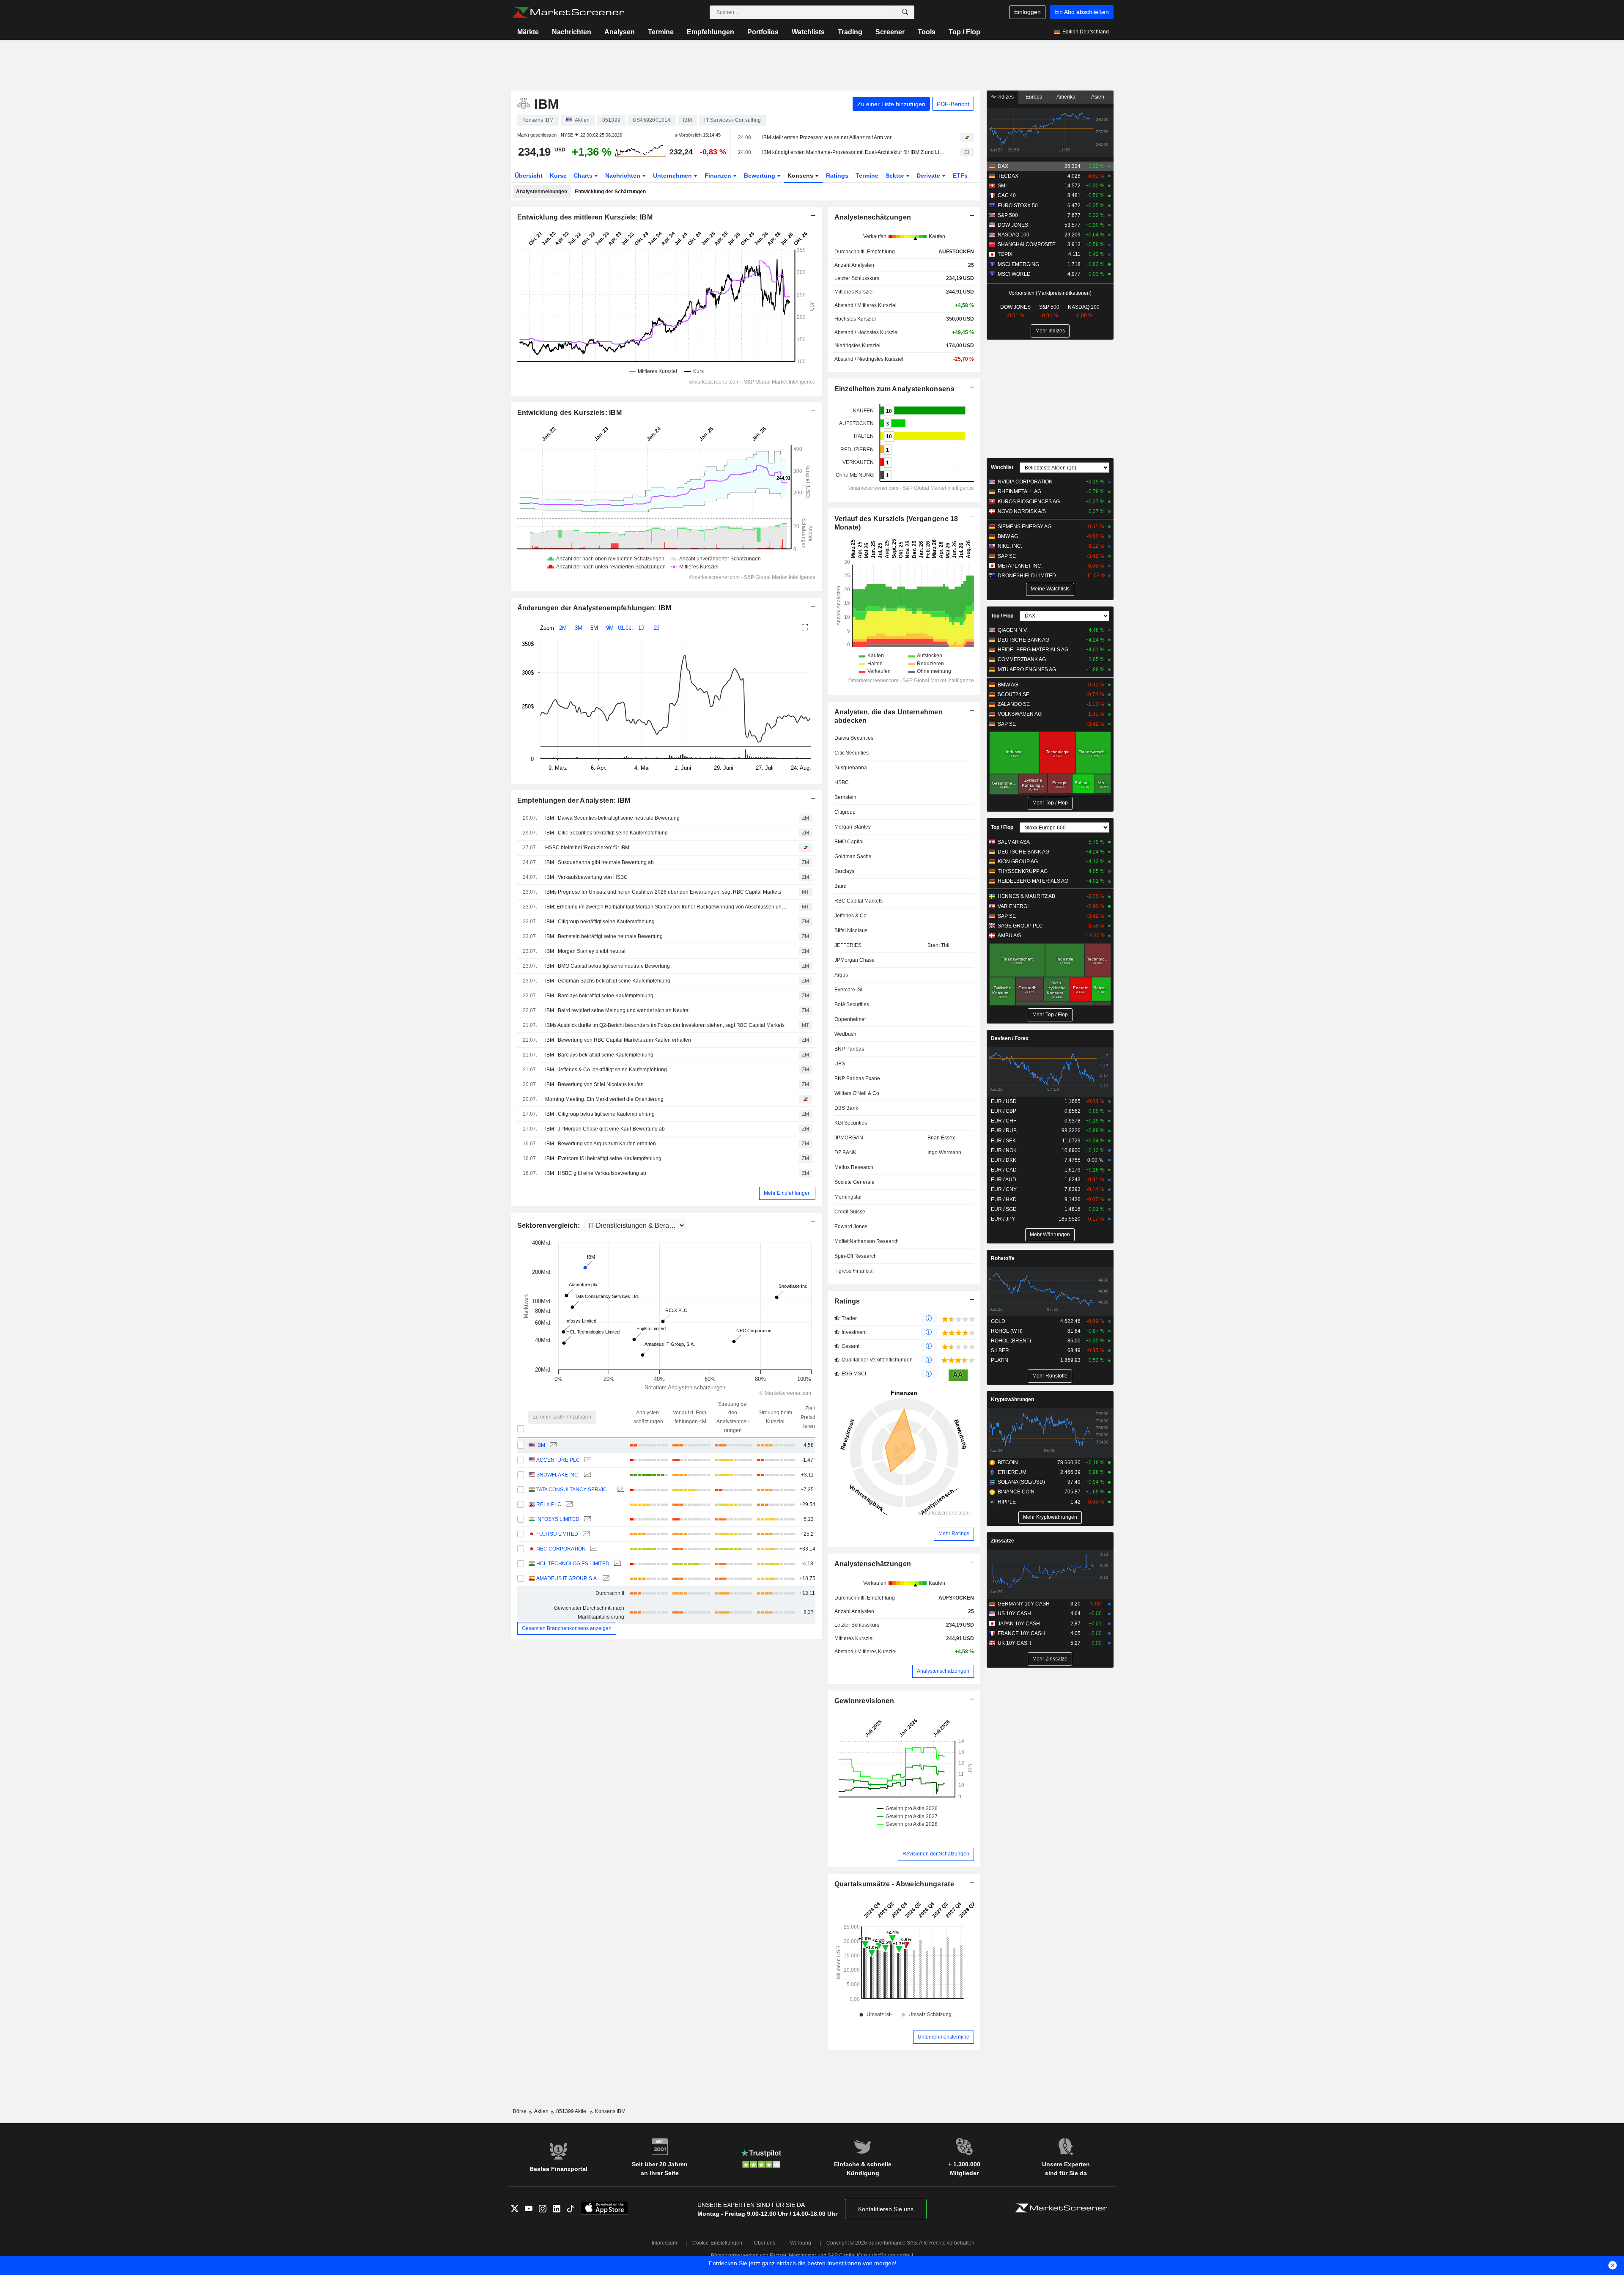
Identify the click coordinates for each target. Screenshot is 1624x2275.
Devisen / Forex (1010, 1038)
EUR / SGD (1004, 1209)
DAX (1003, 166)
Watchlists (808, 32)
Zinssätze (1003, 1541)
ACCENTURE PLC (558, 1460)
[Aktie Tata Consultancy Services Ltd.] (620, 1490)
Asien (1098, 97)
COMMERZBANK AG (1022, 659)
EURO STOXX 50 (1018, 206)
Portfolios (763, 32)
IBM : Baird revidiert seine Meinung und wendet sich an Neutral (617, 1010)
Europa (1034, 97)
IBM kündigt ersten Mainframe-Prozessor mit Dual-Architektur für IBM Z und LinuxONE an (854, 152)
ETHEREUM (1012, 1472)
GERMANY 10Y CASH (1024, 1604)
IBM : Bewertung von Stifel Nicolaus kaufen (594, 1084)
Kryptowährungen (1012, 1400)
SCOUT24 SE (1014, 694)
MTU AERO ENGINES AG (1027, 670)
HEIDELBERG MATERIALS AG (1033, 650)
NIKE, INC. (1010, 546)
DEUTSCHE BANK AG (1023, 640)
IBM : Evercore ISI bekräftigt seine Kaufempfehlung (603, 1158)
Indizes (1005, 97)
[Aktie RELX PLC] (568, 1505)
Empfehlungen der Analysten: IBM (574, 800)
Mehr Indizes (1050, 331)
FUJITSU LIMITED (557, 1534)
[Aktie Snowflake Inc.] (586, 1475)
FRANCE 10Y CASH (1021, 1633)
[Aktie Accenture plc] (587, 1460)
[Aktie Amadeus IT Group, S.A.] (605, 1579)
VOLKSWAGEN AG (1020, 714)
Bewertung (760, 176)
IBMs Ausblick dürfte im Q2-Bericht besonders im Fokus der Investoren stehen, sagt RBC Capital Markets (665, 1025)
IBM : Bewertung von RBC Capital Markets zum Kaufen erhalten (618, 1040)
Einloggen (1027, 12)
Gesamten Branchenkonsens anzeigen (567, 1628)
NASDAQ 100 (1014, 235)
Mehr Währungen (1050, 1235)
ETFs (960, 176)
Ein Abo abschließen (1082, 12)
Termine (661, 32)
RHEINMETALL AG (1019, 491)
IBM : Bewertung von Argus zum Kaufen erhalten (601, 1144)
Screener (890, 32)
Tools (927, 32)
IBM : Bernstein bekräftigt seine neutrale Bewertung (604, 936)
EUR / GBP (1004, 1111)
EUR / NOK (1004, 1150)
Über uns (765, 2243)
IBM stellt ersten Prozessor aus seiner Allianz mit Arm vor (827, 137)
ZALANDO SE (1014, 704)
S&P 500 (1008, 215)
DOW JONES (1013, 225)
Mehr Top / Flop (1050, 803)
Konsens (801, 176)
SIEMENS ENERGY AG (1025, 527)
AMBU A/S (1010, 936)
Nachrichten (572, 32)
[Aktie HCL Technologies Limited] (616, 1564)
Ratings (837, 176)
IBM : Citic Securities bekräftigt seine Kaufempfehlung (606, 833)
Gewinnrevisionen (864, 1701)
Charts (584, 176)
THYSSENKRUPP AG (1023, 871)
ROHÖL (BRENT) (1011, 1341)
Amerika (1066, 97)
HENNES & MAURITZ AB (1026, 896)
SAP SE (1007, 556)
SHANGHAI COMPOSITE (1027, 244)
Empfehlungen (710, 32)
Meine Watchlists (1050, 589)
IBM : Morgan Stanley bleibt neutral (585, 951)
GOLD (998, 1321)
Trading (850, 32)
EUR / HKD (1004, 1199)
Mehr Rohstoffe (1050, 1376)
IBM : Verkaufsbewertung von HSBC (586, 877)
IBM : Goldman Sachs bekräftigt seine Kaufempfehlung (608, 981)
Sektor (896, 176)
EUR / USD (1004, 1101)
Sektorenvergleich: (550, 1225)
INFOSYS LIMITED (558, 1519)
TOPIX (1005, 254)
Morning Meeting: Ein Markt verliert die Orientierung (604, 1099)
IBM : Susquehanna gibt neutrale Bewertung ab (599, 862)
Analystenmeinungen (542, 192)
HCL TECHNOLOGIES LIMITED (573, 1564)
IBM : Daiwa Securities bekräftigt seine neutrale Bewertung (612, 818)
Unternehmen (673, 176)
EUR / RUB (1004, 1131)
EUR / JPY (1003, 1219)
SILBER (1000, 1350)
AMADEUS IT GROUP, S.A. (567, 1578)
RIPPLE (1007, 1502)
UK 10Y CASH (1014, 1643)
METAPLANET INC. (1020, 566)
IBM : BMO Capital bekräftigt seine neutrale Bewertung (608, 966)
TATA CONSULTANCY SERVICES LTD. (575, 1490)
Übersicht (529, 176)
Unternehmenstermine (944, 2037)
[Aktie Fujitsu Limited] (585, 1534)
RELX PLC (549, 1504)
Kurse (558, 176)
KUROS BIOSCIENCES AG (1029, 502)
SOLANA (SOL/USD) (1021, 1482)
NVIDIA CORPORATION (1025, 482)
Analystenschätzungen (873, 1564)
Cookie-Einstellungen (717, 2243)
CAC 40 (1007, 195)
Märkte (528, 32)
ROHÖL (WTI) (1007, 1331)
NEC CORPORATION (561, 1549)
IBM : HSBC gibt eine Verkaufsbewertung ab (596, 1173)
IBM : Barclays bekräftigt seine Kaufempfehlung (599, 996)
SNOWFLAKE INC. (558, 1475)
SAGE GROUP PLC (1020, 926)
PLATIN (1000, 1360)
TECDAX (1008, 176)
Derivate (929, 176)
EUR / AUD (1004, 1180)
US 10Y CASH (1014, 1614)
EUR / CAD (1004, 1170)
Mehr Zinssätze (1050, 1659)
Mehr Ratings (954, 1534)
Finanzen (719, 176)
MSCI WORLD (1014, 274)
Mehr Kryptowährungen (1050, 1517)
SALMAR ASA (1014, 842)
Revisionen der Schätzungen (936, 1854)
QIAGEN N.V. (1013, 630)
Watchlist (1002, 467)
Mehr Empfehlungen (787, 1193)
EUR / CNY (1004, 1189)
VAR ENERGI (1013, 906)
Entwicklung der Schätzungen (610, 192)
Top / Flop (964, 32)
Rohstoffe (1003, 1258)
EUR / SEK (1003, 1141)
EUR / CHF (1004, 1121)
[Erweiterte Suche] (905, 12)
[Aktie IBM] (552, 1445)
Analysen (620, 32)
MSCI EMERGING (1018, 264)
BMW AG (1008, 536)
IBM (541, 1445)
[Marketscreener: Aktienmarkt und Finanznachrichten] (568, 12)
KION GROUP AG (1018, 862)
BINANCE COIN (1016, 1492)
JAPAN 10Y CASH (1019, 1624)
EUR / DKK (1004, 1160)
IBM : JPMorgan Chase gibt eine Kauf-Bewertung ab (605, 1129)
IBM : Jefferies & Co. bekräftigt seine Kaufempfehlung (606, 1070)
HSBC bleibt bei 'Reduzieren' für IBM (587, 848)
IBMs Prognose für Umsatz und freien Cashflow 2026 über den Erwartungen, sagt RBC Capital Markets (663, 892)
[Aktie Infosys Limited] (586, 1519)
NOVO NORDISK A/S (1022, 511)
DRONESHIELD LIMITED (1027, 576)
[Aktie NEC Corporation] (593, 1549)
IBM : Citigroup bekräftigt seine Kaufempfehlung (600, 922)
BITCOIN (1008, 1463)
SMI (1002, 186)
